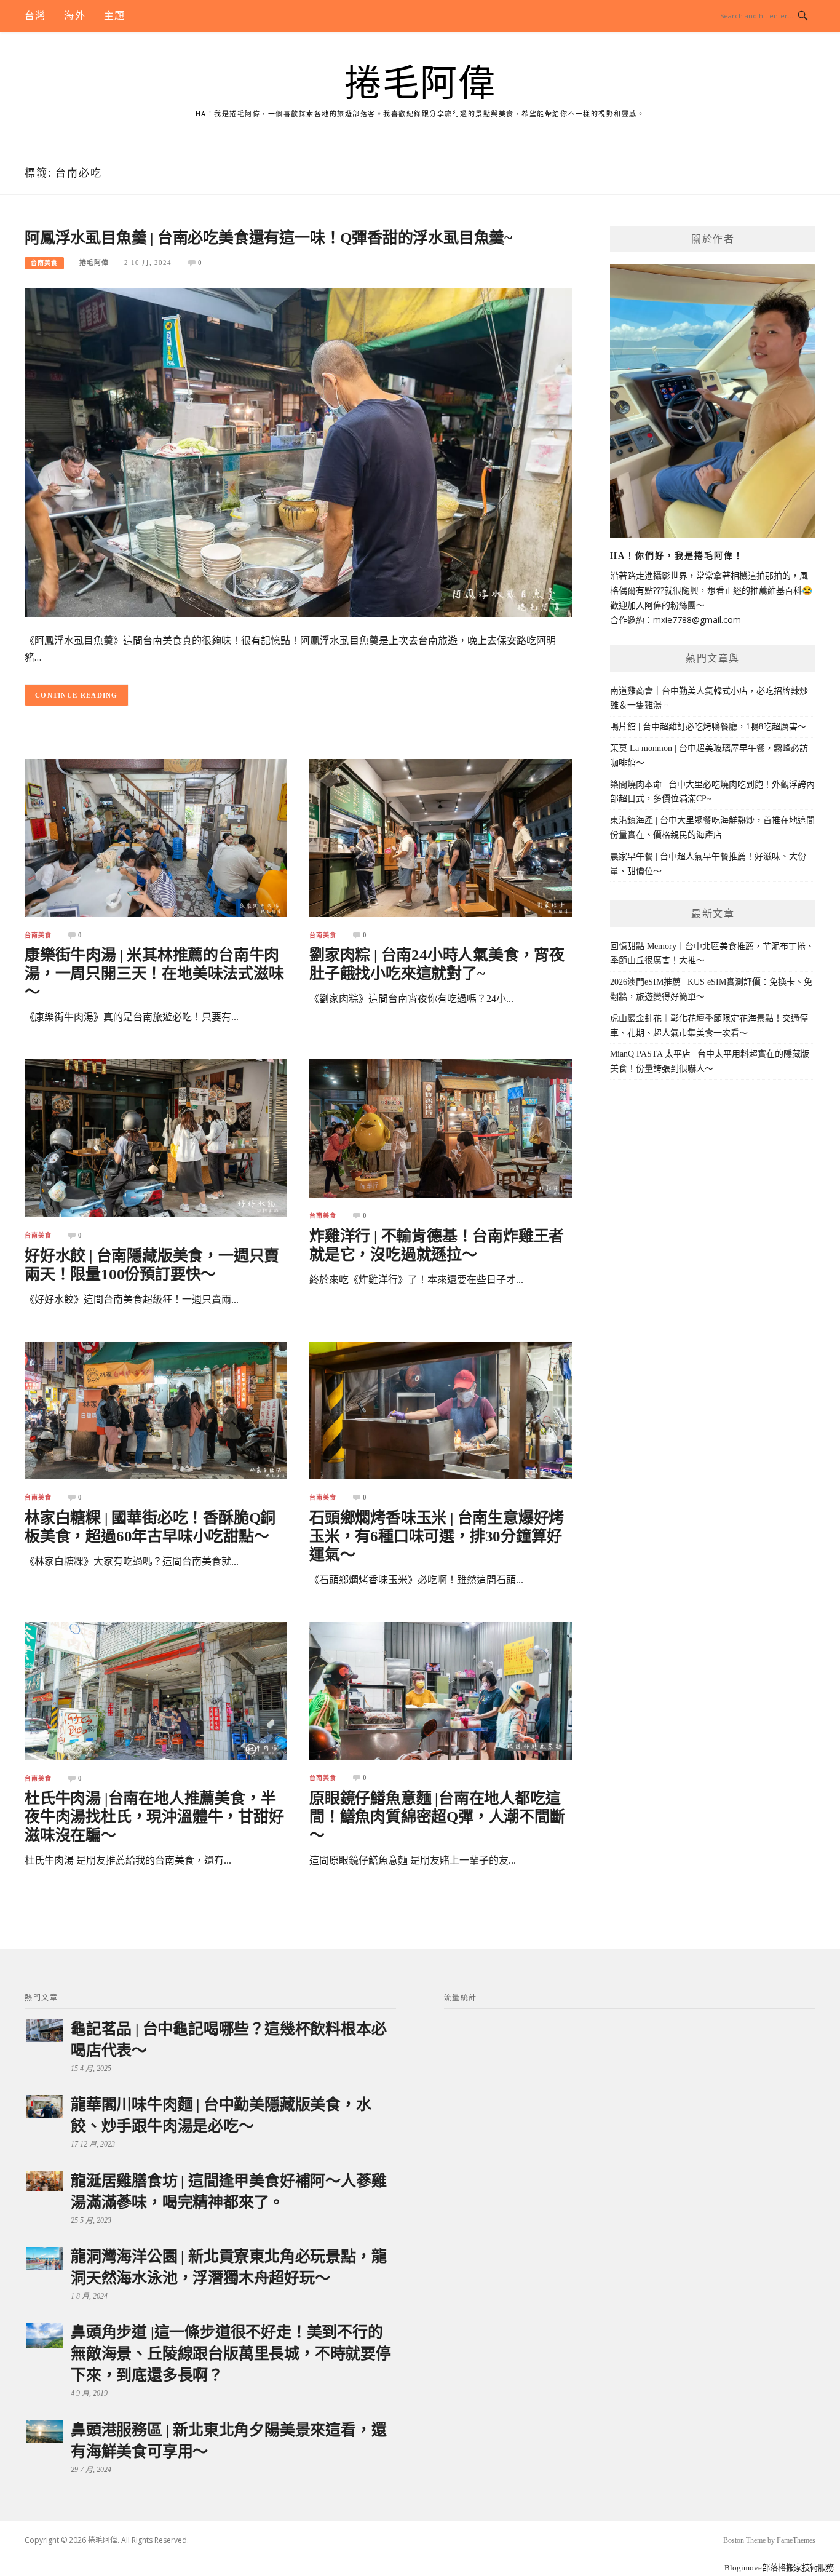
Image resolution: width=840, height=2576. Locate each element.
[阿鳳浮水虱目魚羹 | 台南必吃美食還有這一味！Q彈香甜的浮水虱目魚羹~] (298, 452)
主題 (114, 16)
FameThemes (796, 2540)
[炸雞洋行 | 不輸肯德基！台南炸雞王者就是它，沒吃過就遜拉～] (441, 1128)
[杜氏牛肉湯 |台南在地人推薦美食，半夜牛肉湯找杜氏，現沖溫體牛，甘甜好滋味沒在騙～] (156, 1691)
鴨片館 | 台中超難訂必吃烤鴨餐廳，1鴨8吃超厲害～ (708, 727)
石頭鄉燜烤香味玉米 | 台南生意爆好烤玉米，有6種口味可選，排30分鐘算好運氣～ (437, 1536)
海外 (74, 16)
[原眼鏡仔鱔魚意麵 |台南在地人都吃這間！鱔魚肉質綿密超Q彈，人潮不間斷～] (441, 1690)
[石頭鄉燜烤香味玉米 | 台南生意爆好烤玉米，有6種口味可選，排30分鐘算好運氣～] (441, 1409)
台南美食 (44, 263)
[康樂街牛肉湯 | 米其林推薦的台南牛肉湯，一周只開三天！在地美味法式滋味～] (156, 837)
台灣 (35, 16)
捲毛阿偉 (420, 84)
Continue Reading (77, 695)
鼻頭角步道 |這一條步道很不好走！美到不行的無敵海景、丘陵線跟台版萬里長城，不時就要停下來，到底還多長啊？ (231, 2354)
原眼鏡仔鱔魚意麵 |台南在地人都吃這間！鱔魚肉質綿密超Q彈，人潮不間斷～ (437, 1817)
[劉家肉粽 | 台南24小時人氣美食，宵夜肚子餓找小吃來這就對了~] (441, 837)
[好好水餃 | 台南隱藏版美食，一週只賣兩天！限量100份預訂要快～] (156, 1138)
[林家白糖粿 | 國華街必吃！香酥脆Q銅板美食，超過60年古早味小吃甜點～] (156, 1409)
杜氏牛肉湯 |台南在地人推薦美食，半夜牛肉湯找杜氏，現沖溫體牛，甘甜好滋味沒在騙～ (154, 1817)
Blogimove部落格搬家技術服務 (779, 2568)
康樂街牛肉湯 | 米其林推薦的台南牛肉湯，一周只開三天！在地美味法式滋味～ (154, 973)
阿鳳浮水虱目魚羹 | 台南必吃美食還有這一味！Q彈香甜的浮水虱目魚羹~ (268, 238)
